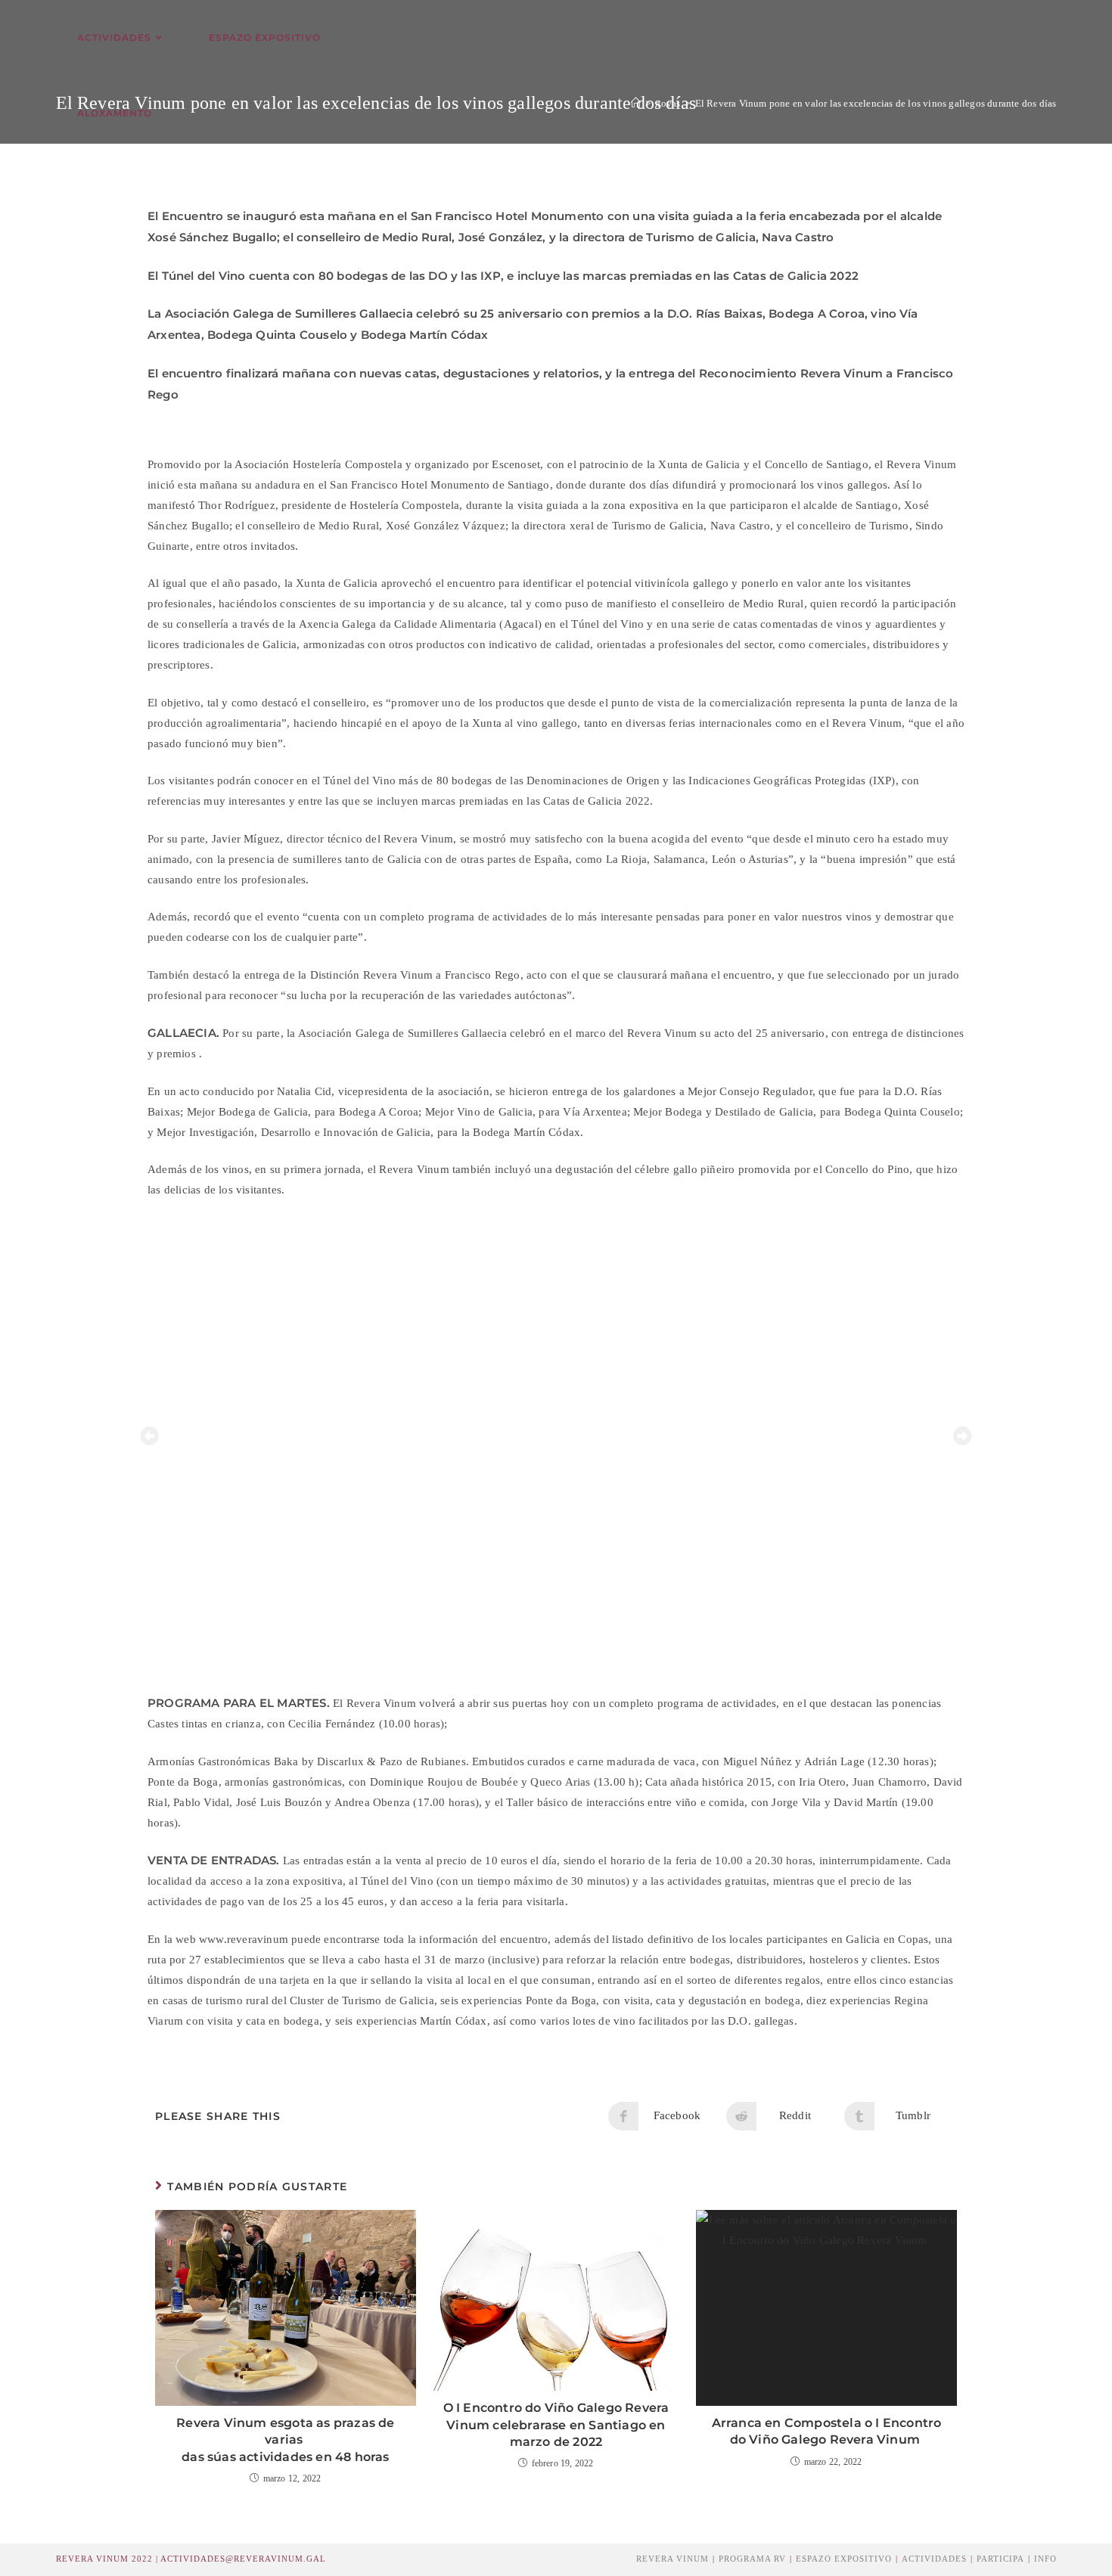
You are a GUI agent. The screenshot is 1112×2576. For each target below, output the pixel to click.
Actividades (934, 2559)
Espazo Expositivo (844, 2559)
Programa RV (752, 2559)
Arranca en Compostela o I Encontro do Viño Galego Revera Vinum (827, 2431)
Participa (1000, 2559)
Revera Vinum (672, 2559)
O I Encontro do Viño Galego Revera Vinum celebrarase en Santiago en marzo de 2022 (556, 2425)
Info (1045, 2559)
